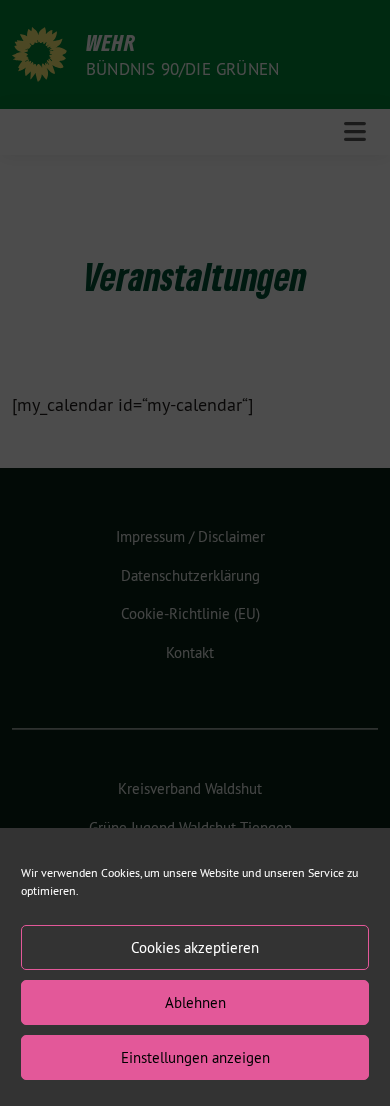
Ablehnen (195, 1002)
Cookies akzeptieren (195, 947)
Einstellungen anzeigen (195, 1057)
